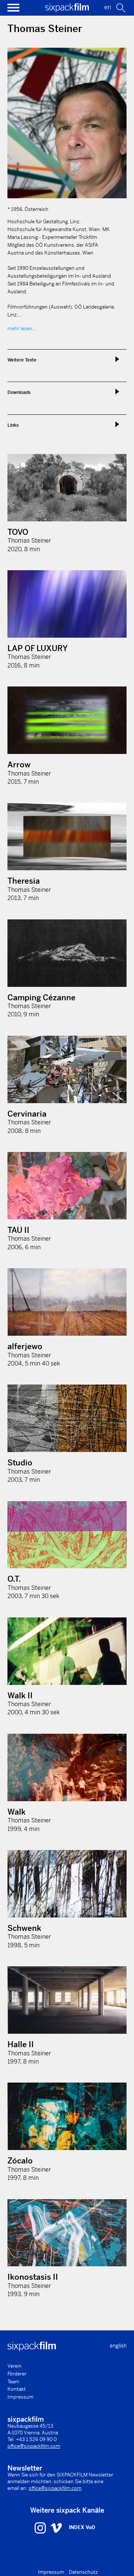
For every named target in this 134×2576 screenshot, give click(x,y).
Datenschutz (83, 2572)
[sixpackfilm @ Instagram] (41, 2528)
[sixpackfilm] (67, 10)
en (108, 7)
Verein (15, 2366)
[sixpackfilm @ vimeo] (56, 2528)
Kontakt (17, 2389)
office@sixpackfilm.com (34, 2446)
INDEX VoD (82, 2527)
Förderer (17, 2374)
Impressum (20, 2397)
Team (13, 2382)
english (118, 2346)
